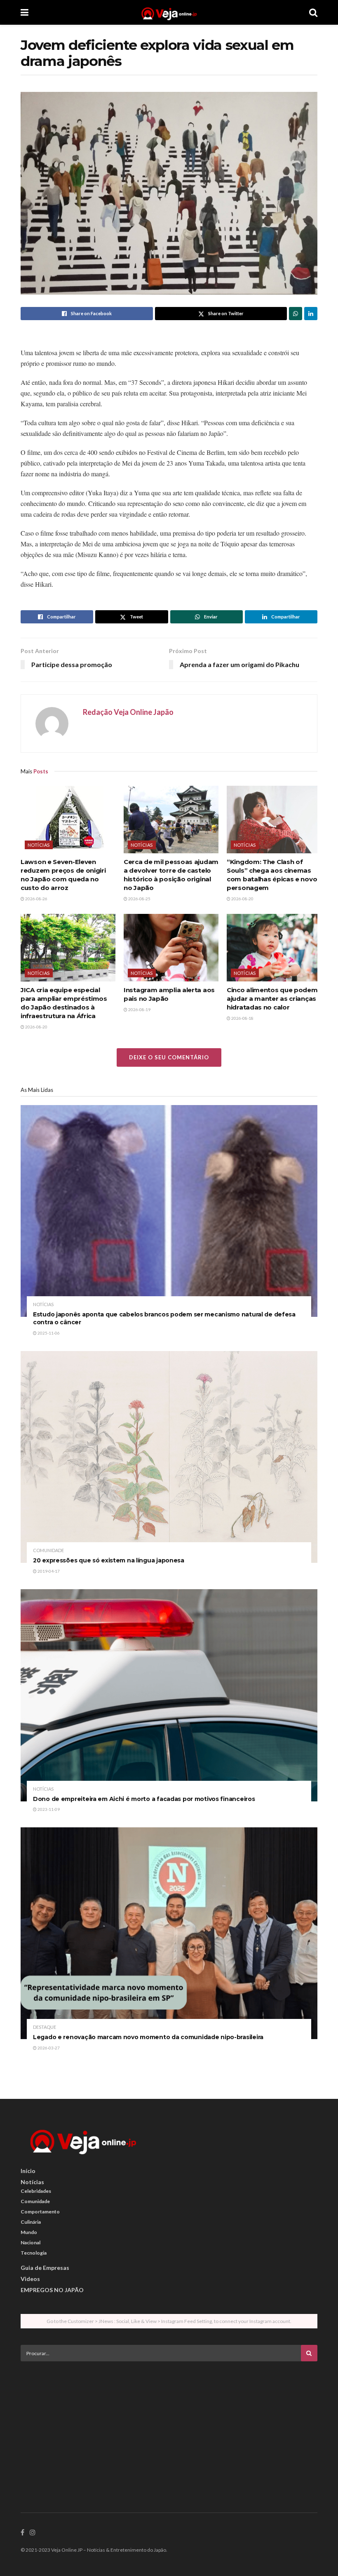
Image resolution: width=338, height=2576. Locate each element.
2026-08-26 (36, 899)
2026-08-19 (139, 1009)
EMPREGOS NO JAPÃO (52, 2290)
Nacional (31, 2242)
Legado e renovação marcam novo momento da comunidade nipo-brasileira (148, 2037)
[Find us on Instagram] (33, 2533)
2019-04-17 (48, 1571)
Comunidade (48, 1550)
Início (28, 2171)
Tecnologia (34, 2253)
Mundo (29, 2232)
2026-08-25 (139, 899)
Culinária (31, 2222)
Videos (30, 2279)
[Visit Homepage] (169, 12)
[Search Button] (313, 12)
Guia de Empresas (45, 2268)
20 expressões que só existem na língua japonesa (109, 1560)
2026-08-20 (242, 899)
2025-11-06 (48, 1333)
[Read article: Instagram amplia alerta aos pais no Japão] (171, 948)
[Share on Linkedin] (311, 314)
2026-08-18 (242, 1018)
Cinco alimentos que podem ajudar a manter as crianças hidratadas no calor (272, 999)
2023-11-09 (48, 1809)
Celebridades (36, 2191)
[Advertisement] (169, 2425)
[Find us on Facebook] (22, 2533)
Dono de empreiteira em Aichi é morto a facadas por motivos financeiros (144, 1799)
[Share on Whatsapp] (296, 314)
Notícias (39, 845)
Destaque (45, 2027)
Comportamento (40, 2212)
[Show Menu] (25, 12)
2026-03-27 (48, 2048)
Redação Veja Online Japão (128, 712)
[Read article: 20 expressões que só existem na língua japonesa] (169, 1457)
